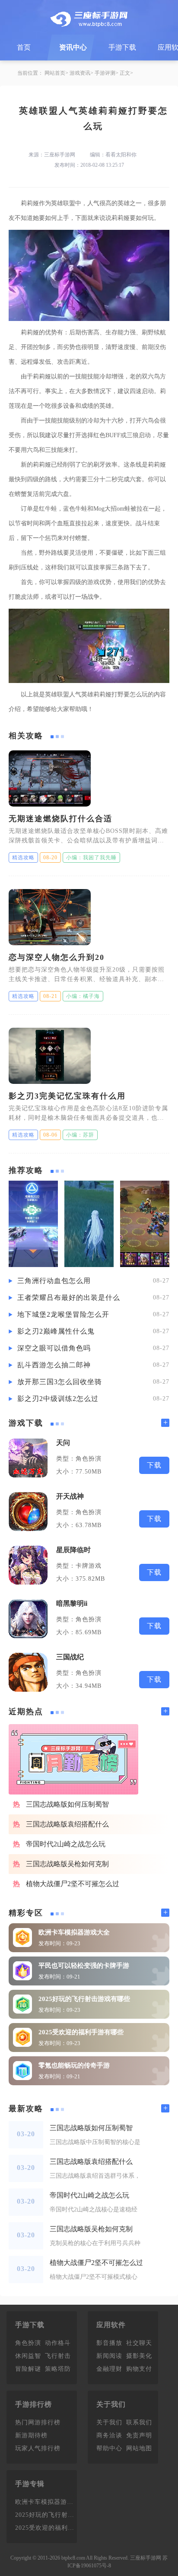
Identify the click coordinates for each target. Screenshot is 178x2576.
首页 (24, 47)
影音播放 (109, 2343)
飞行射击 (58, 2356)
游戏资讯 (80, 73)
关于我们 (109, 2422)
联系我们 (139, 2422)
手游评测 (105, 73)
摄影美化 (139, 2356)
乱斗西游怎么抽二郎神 (54, 1365)
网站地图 (139, 2448)
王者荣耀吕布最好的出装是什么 (69, 1298)
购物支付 (139, 2369)
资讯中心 (73, 47)
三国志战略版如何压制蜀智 (67, 1804)
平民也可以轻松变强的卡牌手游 (84, 1966)
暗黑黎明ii (72, 1603)
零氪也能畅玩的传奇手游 (74, 2065)
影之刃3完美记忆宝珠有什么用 (67, 1096)
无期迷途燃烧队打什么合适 (60, 819)
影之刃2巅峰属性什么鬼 (56, 1331)
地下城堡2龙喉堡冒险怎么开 (63, 1314)
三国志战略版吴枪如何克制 (67, 1864)
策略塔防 (58, 2369)
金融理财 (109, 2369)
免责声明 (139, 2435)
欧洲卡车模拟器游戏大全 (74, 1932)
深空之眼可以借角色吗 (54, 1348)
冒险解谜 (28, 2369)
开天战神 (70, 1496)
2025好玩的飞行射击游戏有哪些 (84, 1999)
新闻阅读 (109, 2356)
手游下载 (122, 47)
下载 (154, 1465)
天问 (63, 1443)
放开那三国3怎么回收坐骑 (60, 1382)
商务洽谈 (109, 2435)
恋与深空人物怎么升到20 (57, 957)
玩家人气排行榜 (38, 2448)
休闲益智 (28, 2356)
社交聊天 (139, 2343)
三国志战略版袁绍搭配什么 (67, 1824)
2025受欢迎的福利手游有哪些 (81, 2032)
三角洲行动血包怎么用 (54, 1281)
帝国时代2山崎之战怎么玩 (66, 1844)
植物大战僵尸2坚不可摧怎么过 (73, 1884)
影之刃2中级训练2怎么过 (58, 1399)
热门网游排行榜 (38, 2422)
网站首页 (55, 73)
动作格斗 (58, 2343)
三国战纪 (70, 1657)
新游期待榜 (31, 2435)
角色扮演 (28, 2343)
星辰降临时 (73, 1550)
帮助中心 (109, 2448)
